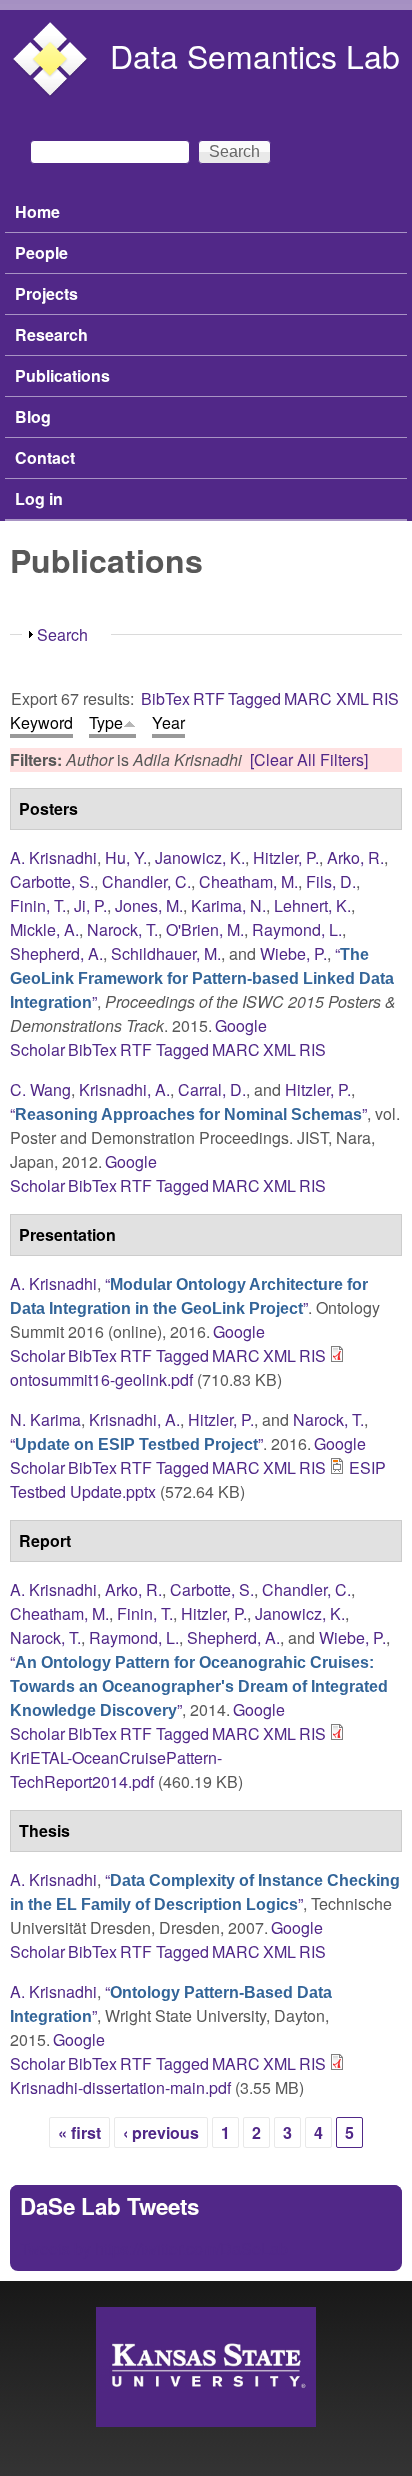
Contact (45, 457)
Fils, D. (331, 881)
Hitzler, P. (286, 857)
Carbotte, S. (52, 881)
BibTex (165, 698)
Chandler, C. (146, 881)
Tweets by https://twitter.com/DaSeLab (154, 2248)
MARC (308, 698)
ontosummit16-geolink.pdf (101, 1379)
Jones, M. (149, 905)
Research (51, 334)
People (41, 252)
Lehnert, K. (312, 905)
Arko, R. (355, 857)
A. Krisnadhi (53, 857)
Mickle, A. (44, 929)
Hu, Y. (126, 857)
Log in (39, 498)
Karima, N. (228, 905)
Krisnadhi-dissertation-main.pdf (120, 2087)
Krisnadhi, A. (124, 1089)
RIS (385, 698)
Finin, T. (38, 905)
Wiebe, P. (293, 953)
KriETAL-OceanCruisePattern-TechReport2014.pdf (116, 1769)
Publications (62, 375)
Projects (46, 293)
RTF (209, 698)
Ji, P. (90, 905)
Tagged (254, 698)
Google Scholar (57, 2051)
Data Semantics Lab (255, 55)
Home (37, 211)
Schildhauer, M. (166, 953)
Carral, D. (212, 1089)
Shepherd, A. (56, 953)
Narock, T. (122, 929)
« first (79, 2132)
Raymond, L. (297, 929)
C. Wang (40, 1089)
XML (352, 698)
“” (202, 977)
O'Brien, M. (205, 929)
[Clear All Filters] (309, 759)
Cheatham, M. (248, 881)
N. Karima (45, 1419)
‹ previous (161, 2132)
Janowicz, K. (200, 857)
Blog (33, 416)
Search (62, 634)
